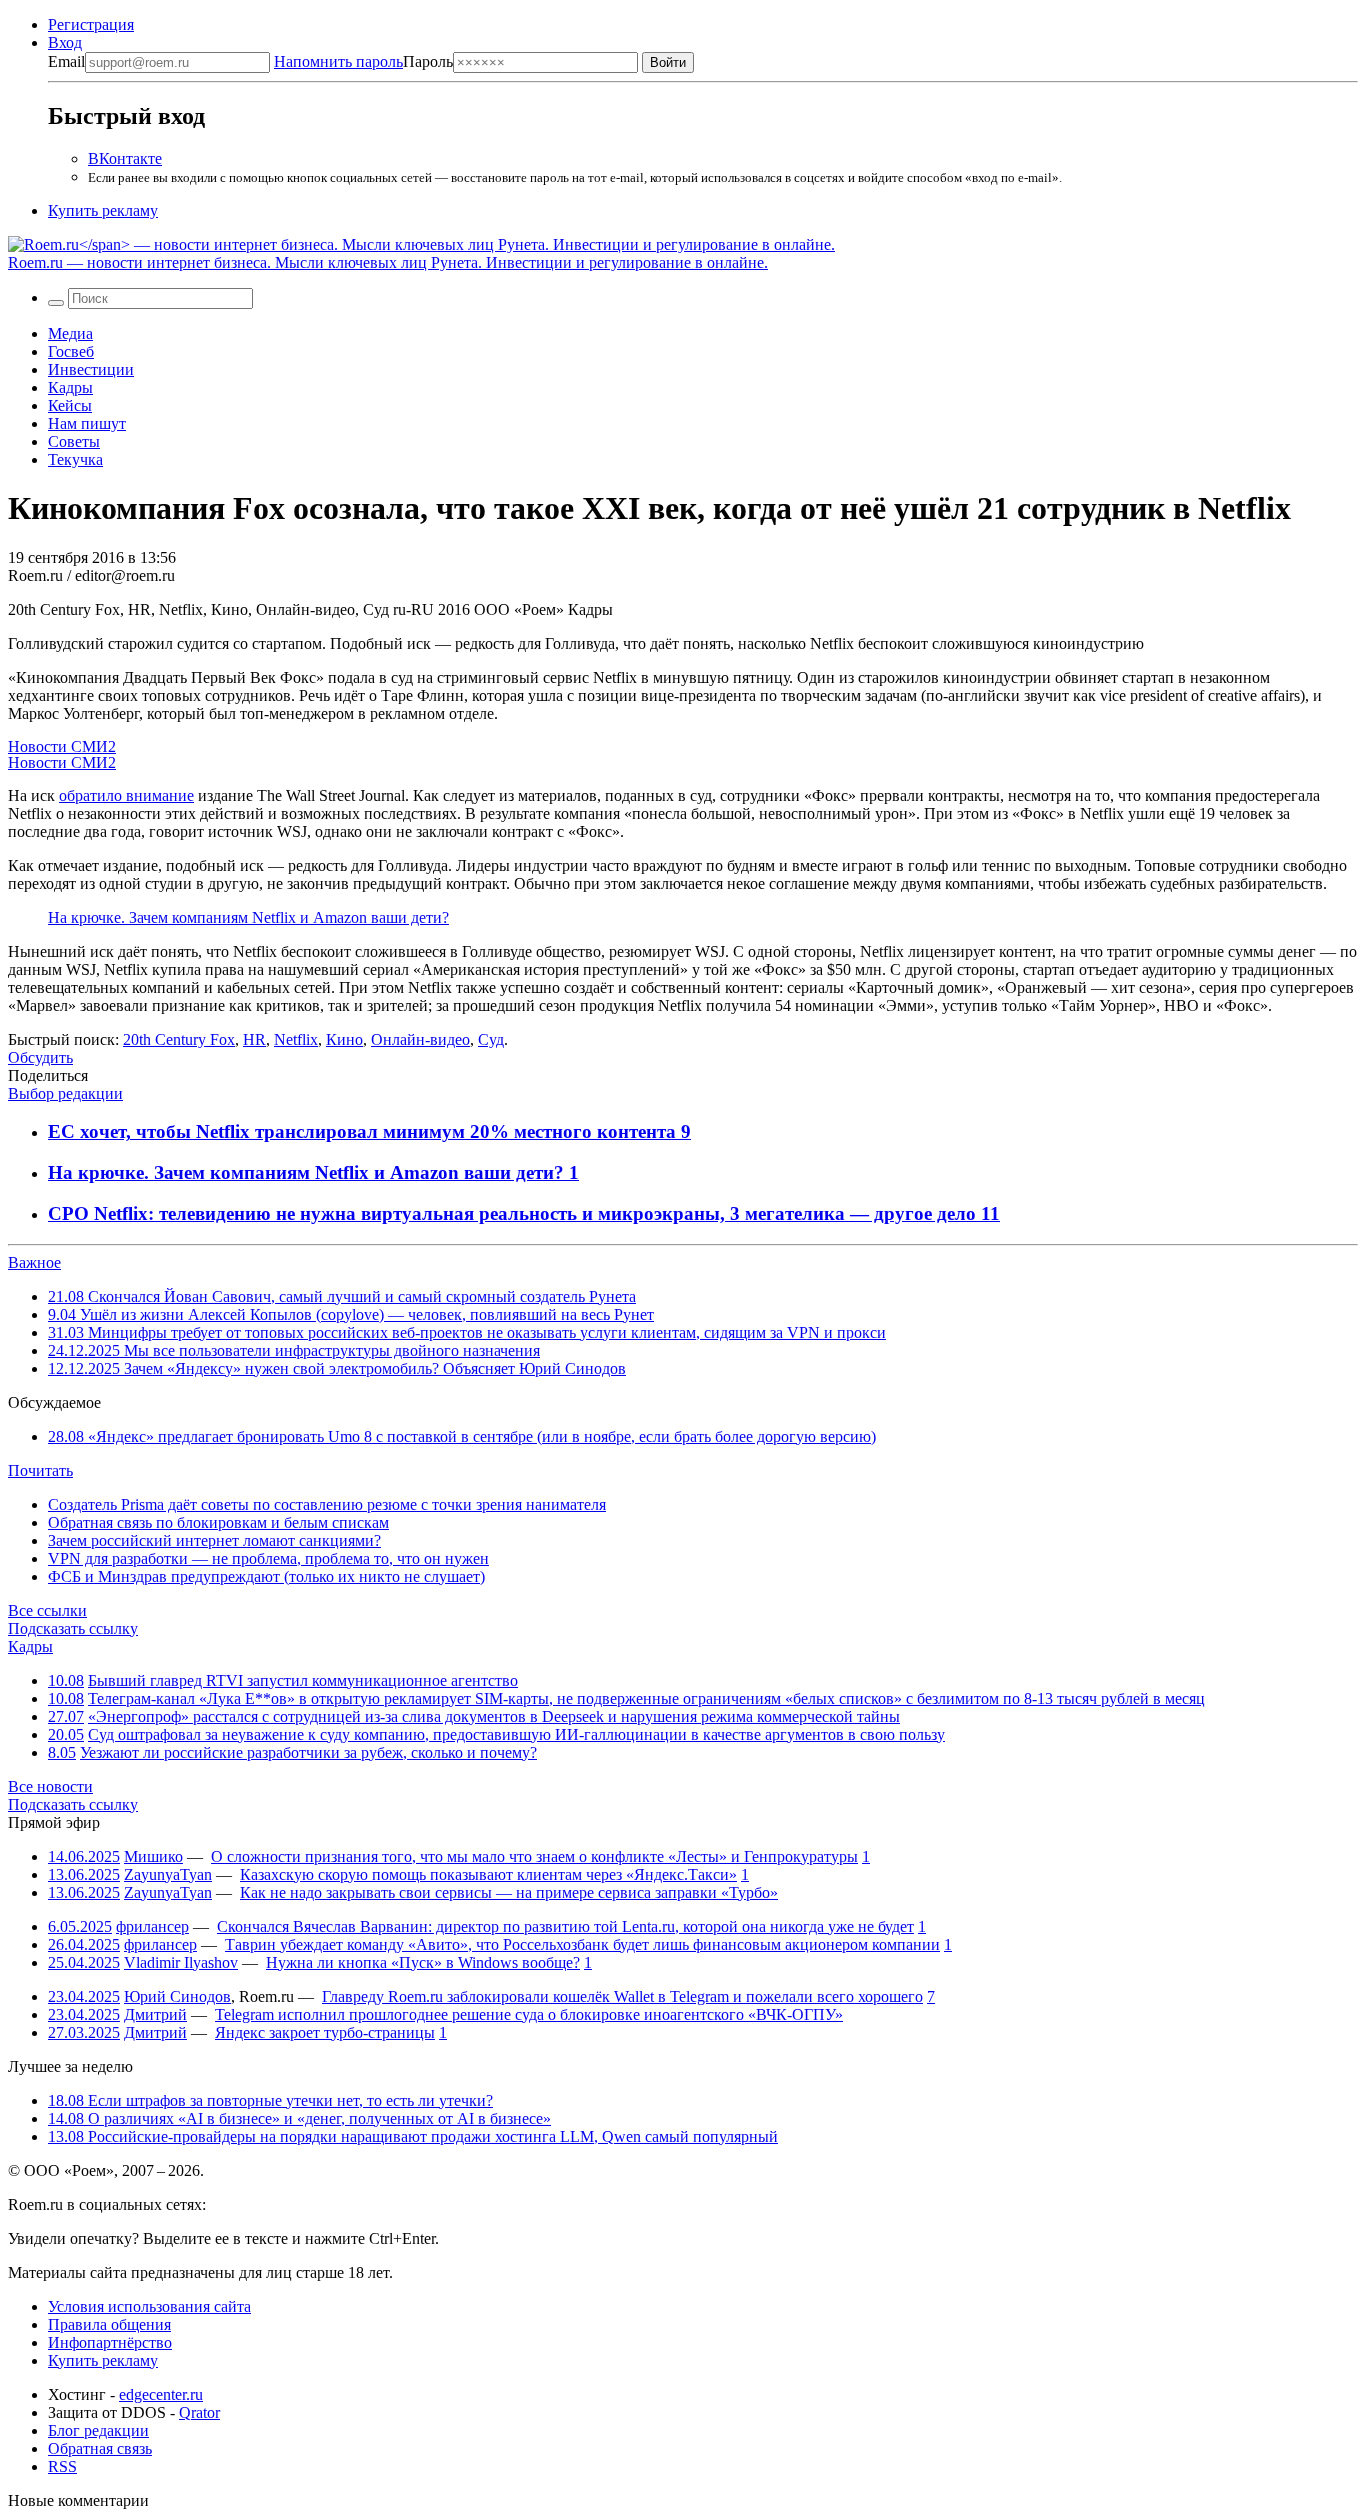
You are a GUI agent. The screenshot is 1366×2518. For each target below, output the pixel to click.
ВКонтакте (125, 158)
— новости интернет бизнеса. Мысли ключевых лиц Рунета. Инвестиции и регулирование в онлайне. (388, 262)
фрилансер (152, 1926)
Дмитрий (155, 2014)
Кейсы (70, 405)
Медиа (70, 333)
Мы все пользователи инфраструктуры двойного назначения (294, 1350)
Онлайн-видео (420, 1039)
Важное (34, 1262)
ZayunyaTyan (168, 1874)
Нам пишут (87, 423)
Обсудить (40, 1057)
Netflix (296, 1039)
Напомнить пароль (338, 61)
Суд (491, 1039)
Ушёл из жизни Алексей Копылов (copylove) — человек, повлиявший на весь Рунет (351, 1314)
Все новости (50, 1786)
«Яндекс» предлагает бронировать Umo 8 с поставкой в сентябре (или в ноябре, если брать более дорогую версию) (462, 1436)
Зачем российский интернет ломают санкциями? (214, 1540)
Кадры (70, 387)
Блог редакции (98, 2430)
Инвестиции (91, 369)
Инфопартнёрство (110, 2342)
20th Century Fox (179, 1039)
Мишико (153, 1856)
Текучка (75, 459)
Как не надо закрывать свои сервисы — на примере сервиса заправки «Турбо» (509, 1892)
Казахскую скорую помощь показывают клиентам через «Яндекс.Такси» (488, 1874)
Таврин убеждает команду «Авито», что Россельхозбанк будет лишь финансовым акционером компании (582, 1944)
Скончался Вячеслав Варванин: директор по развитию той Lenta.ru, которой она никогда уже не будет (565, 1926)
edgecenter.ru (161, 2394)
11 (990, 1213)
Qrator (199, 2412)
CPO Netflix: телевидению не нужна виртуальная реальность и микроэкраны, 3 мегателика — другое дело (514, 1213)
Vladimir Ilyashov (181, 1962)
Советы (74, 441)
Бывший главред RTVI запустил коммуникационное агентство (303, 1680)
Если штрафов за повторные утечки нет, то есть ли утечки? (270, 2100)
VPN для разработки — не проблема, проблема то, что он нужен (268, 1558)
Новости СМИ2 (62, 746)
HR (254, 1039)
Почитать (40, 1470)
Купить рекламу (103, 210)
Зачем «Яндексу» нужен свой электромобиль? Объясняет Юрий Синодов (337, 1368)
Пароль (363, 61)
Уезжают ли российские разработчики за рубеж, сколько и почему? (308, 1752)
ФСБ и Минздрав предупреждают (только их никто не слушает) (266, 1576)
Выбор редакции (65, 1093)
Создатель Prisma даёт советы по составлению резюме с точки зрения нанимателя (327, 1504)
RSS (62, 2466)
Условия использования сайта (149, 2306)
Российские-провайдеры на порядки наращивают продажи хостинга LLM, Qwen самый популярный (413, 2136)
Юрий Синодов (177, 1996)
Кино (344, 1039)
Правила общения (109, 2324)
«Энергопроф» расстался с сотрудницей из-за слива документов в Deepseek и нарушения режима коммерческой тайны (494, 1716)
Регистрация (91, 24)
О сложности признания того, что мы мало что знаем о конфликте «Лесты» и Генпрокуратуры (534, 1856)
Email (66, 61)
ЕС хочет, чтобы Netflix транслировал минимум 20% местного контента (364, 1131)
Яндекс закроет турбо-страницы (325, 2032)
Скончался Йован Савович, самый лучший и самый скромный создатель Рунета (342, 1296)
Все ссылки (47, 1610)
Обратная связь (100, 2448)
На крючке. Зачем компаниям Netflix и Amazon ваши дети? (248, 917)
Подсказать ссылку (73, 1628)
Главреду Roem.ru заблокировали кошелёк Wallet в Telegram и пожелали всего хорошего (622, 1996)
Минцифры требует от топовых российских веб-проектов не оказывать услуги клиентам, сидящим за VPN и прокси (467, 1332)
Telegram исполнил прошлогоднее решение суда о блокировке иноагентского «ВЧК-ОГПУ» (529, 2014)
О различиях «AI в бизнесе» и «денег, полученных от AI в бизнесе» (299, 2118)
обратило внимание (126, 795)
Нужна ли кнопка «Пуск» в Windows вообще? (423, 1962)
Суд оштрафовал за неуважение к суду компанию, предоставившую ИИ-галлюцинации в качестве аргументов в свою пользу (516, 1734)
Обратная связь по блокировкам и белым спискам (218, 1522)
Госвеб (71, 351)
